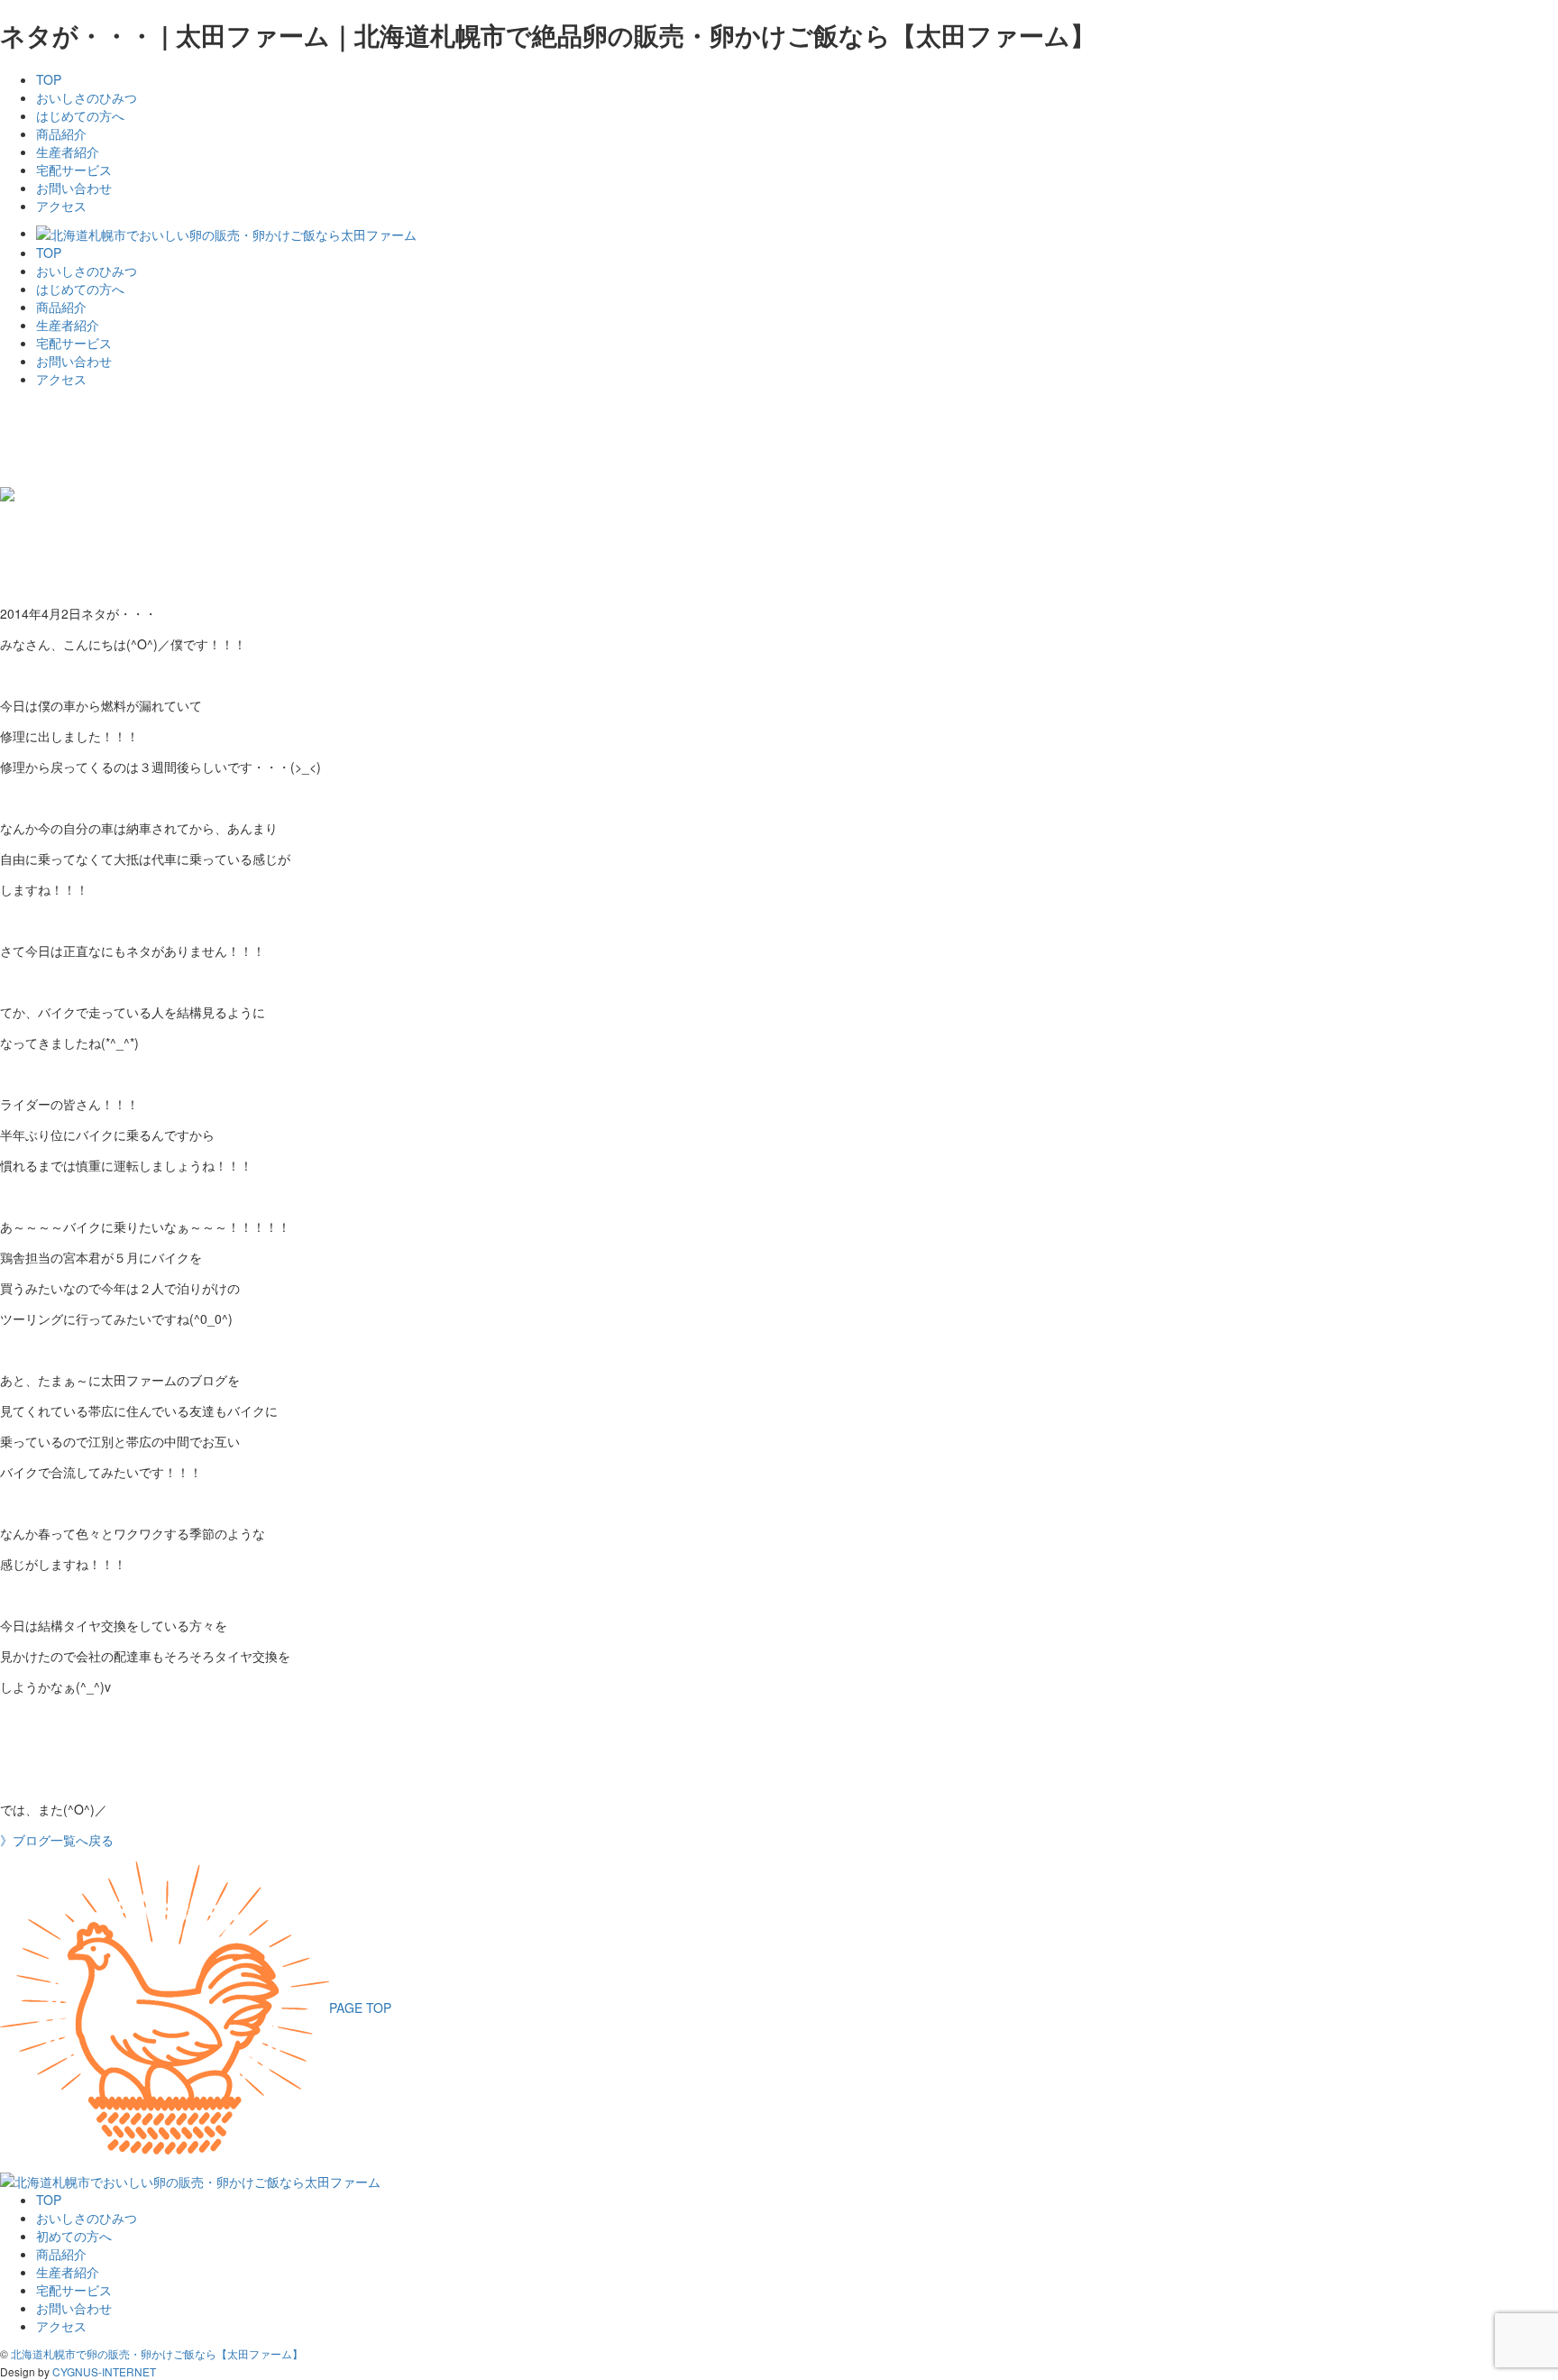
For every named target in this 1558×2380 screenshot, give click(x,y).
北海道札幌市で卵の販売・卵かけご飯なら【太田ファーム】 (157, 2353)
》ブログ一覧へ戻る (57, 1840)
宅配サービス (74, 170)
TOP (49, 79)
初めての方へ (74, 2236)
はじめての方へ (80, 115)
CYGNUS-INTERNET (104, 2371)
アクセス (61, 206)
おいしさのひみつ (87, 97)
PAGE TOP (360, 2008)
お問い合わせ (74, 188)
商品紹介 (61, 133)
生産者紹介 (68, 152)
